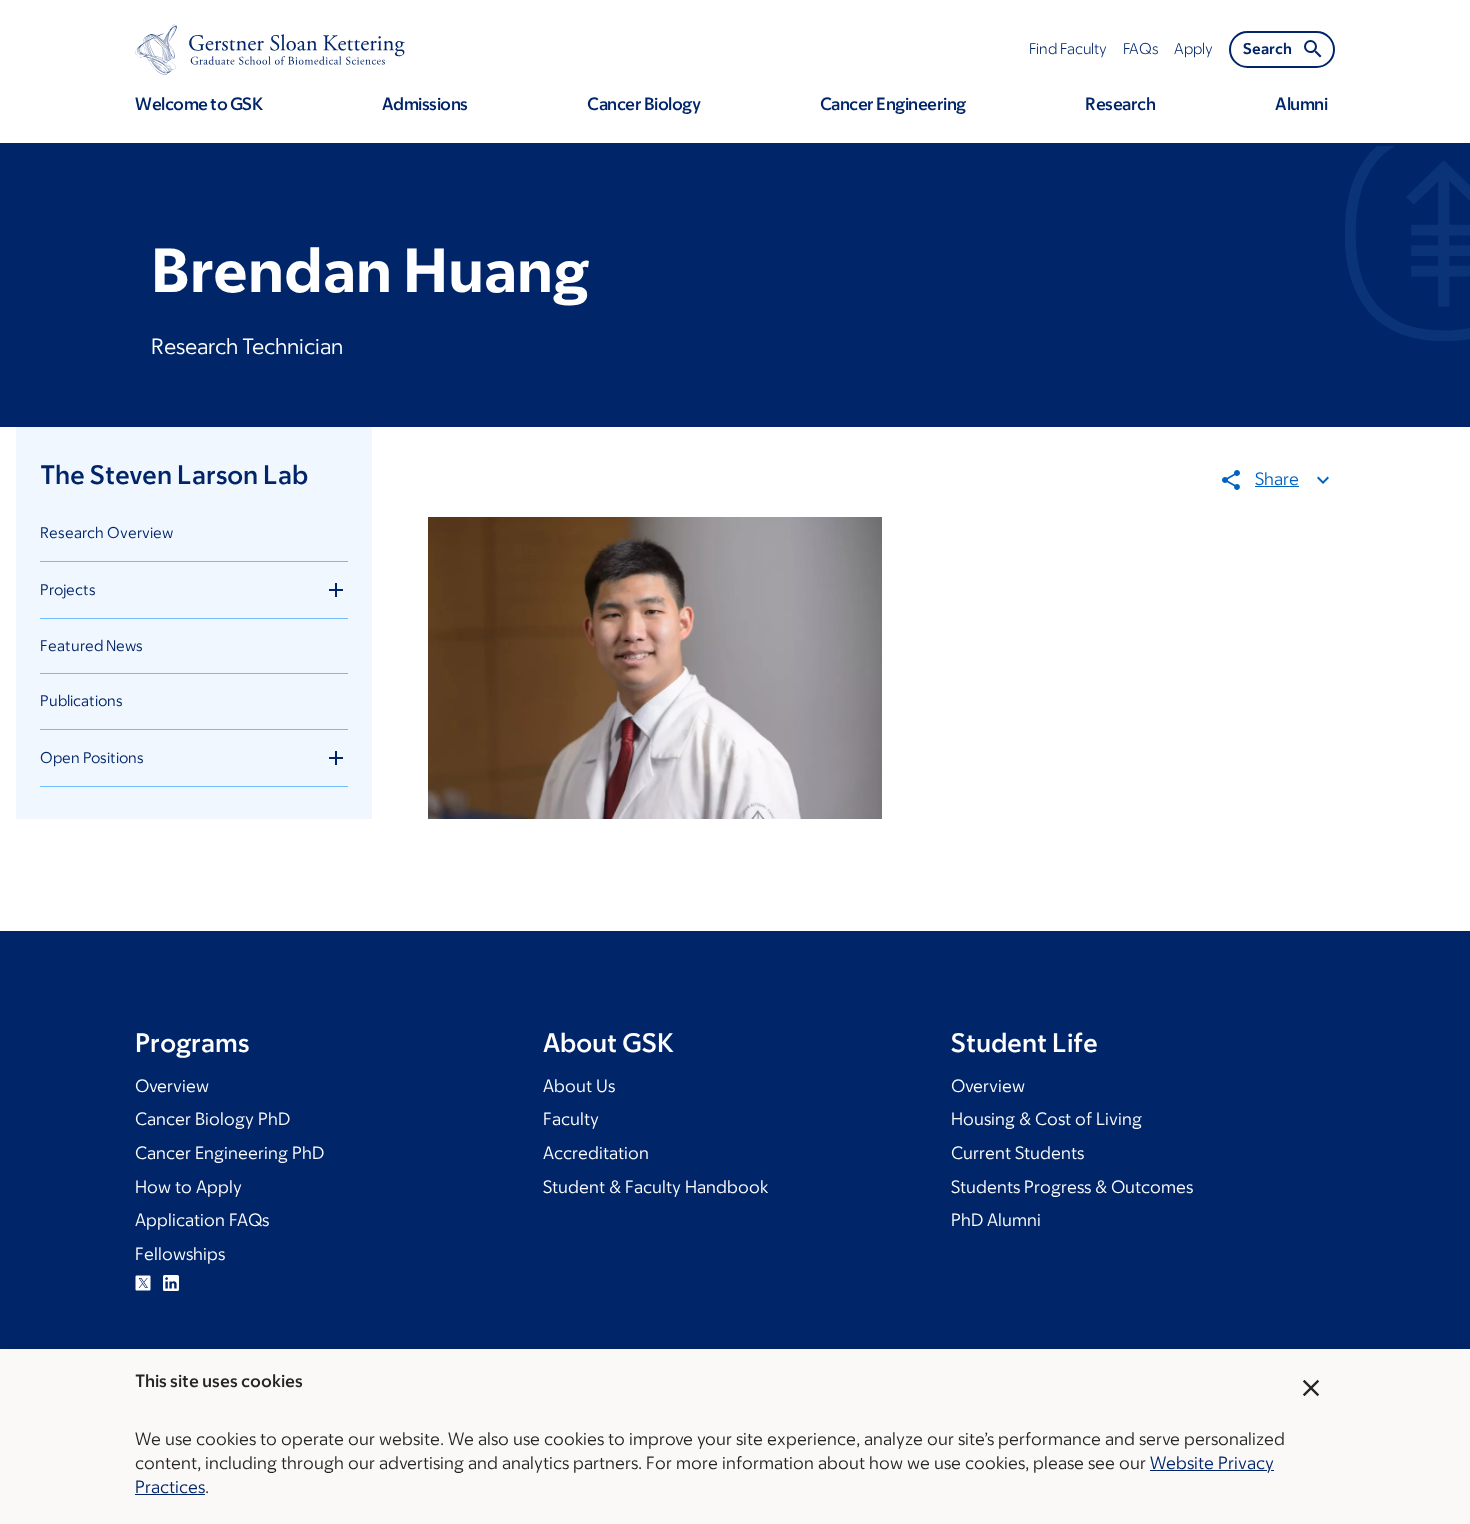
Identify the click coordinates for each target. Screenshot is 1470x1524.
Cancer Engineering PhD (229, 1153)
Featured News (91, 645)
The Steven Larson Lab (174, 474)
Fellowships (180, 1254)
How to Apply (188, 1187)
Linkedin (171, 1283)
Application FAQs (202, 1220)
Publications (81, 700)
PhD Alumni (996, 1220)
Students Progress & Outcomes (1072, 1187)
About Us (579, 1086)
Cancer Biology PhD (212, 1119)
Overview (172, 1086)
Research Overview (106, 532)
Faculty (571, 1119)
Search (1267, 48)
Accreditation (596, 1153)
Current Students (1017, 1153)
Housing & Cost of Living (1046, 1119)
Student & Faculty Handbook (655, 1187)
